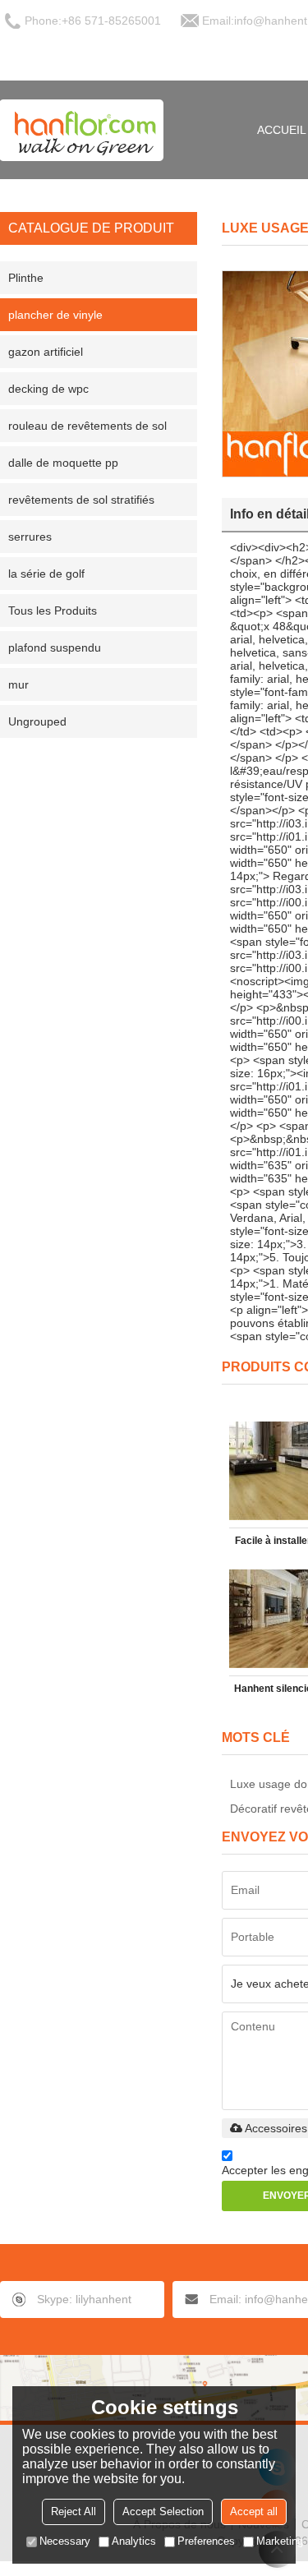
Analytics (134, 2541)
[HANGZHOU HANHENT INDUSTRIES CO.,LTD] (82, 130)
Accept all (254, 2511)
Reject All (74, 2511)
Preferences (206, 2541)
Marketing (280, 2541)
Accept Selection (163, 2511)
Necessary (65, 2541)
